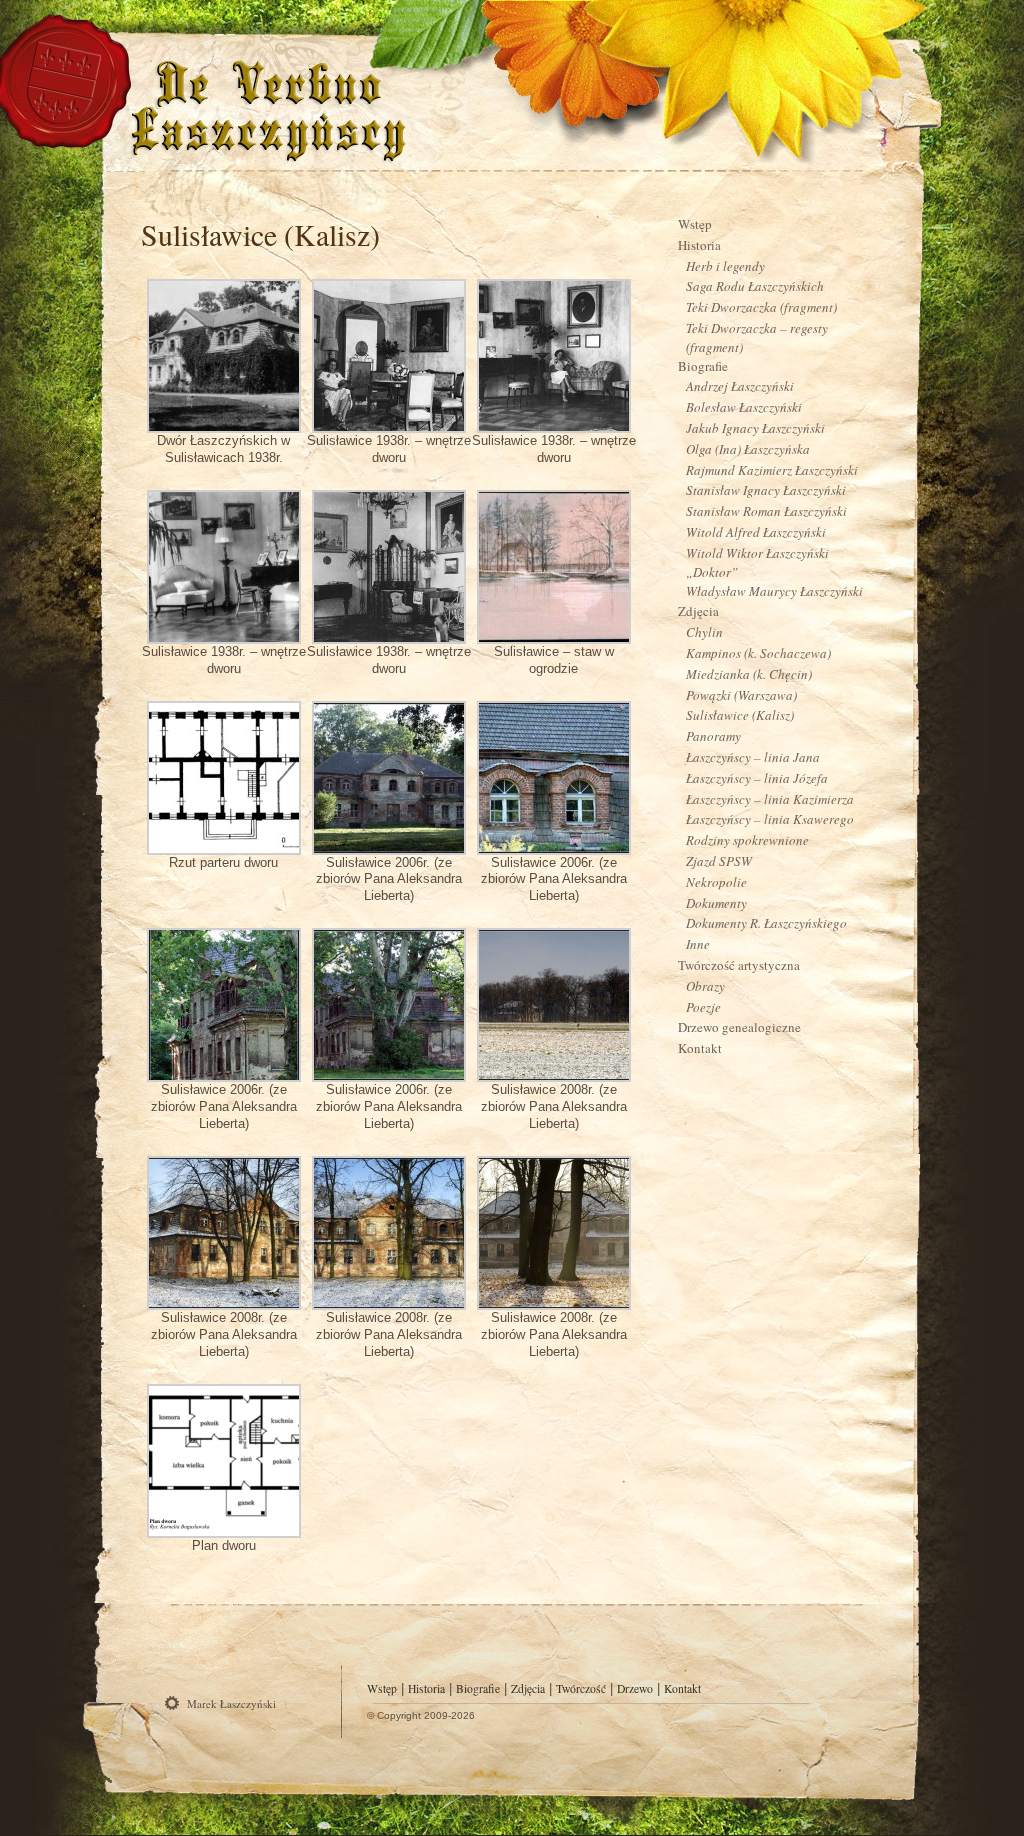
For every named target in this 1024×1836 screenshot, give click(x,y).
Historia (699, 245)
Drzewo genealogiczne (739, 1027)
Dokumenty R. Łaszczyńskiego (766, 923)
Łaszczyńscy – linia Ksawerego (770, 819)
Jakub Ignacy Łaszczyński (755, 428)
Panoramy (713, 736)
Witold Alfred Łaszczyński (756, 532)
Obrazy (705, 986)
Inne (698, 944)
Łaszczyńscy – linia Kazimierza (770, 799)
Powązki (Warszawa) (741, 695)
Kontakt (700, 1048)
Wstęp (695, 224)
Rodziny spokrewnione (747, 840)
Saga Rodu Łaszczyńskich (755, 286)
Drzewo (635, 1688)
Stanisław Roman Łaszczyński (766, 511)
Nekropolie (716, 882)
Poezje (703, 1007)
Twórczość (581, 1688)
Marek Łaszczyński (231, 1703)
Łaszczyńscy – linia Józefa (757, 778)
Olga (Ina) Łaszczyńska (748, 449)
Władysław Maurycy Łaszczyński (774, 591)
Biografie (703, 366)
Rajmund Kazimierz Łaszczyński (772, 470)
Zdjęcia (698, 611)
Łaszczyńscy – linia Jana (753, 757)
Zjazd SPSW (719, 861)
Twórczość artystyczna (739, 965)
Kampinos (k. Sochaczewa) (758, 653)
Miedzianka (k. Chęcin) (749, 674)
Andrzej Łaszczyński (740, 386)
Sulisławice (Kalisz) (260, 234)
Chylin (704, 632)
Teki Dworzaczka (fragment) (761, 307)
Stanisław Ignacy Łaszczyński (766, 490)
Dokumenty (716, 903)
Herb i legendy (725, 266)
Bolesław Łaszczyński (744, 407)
